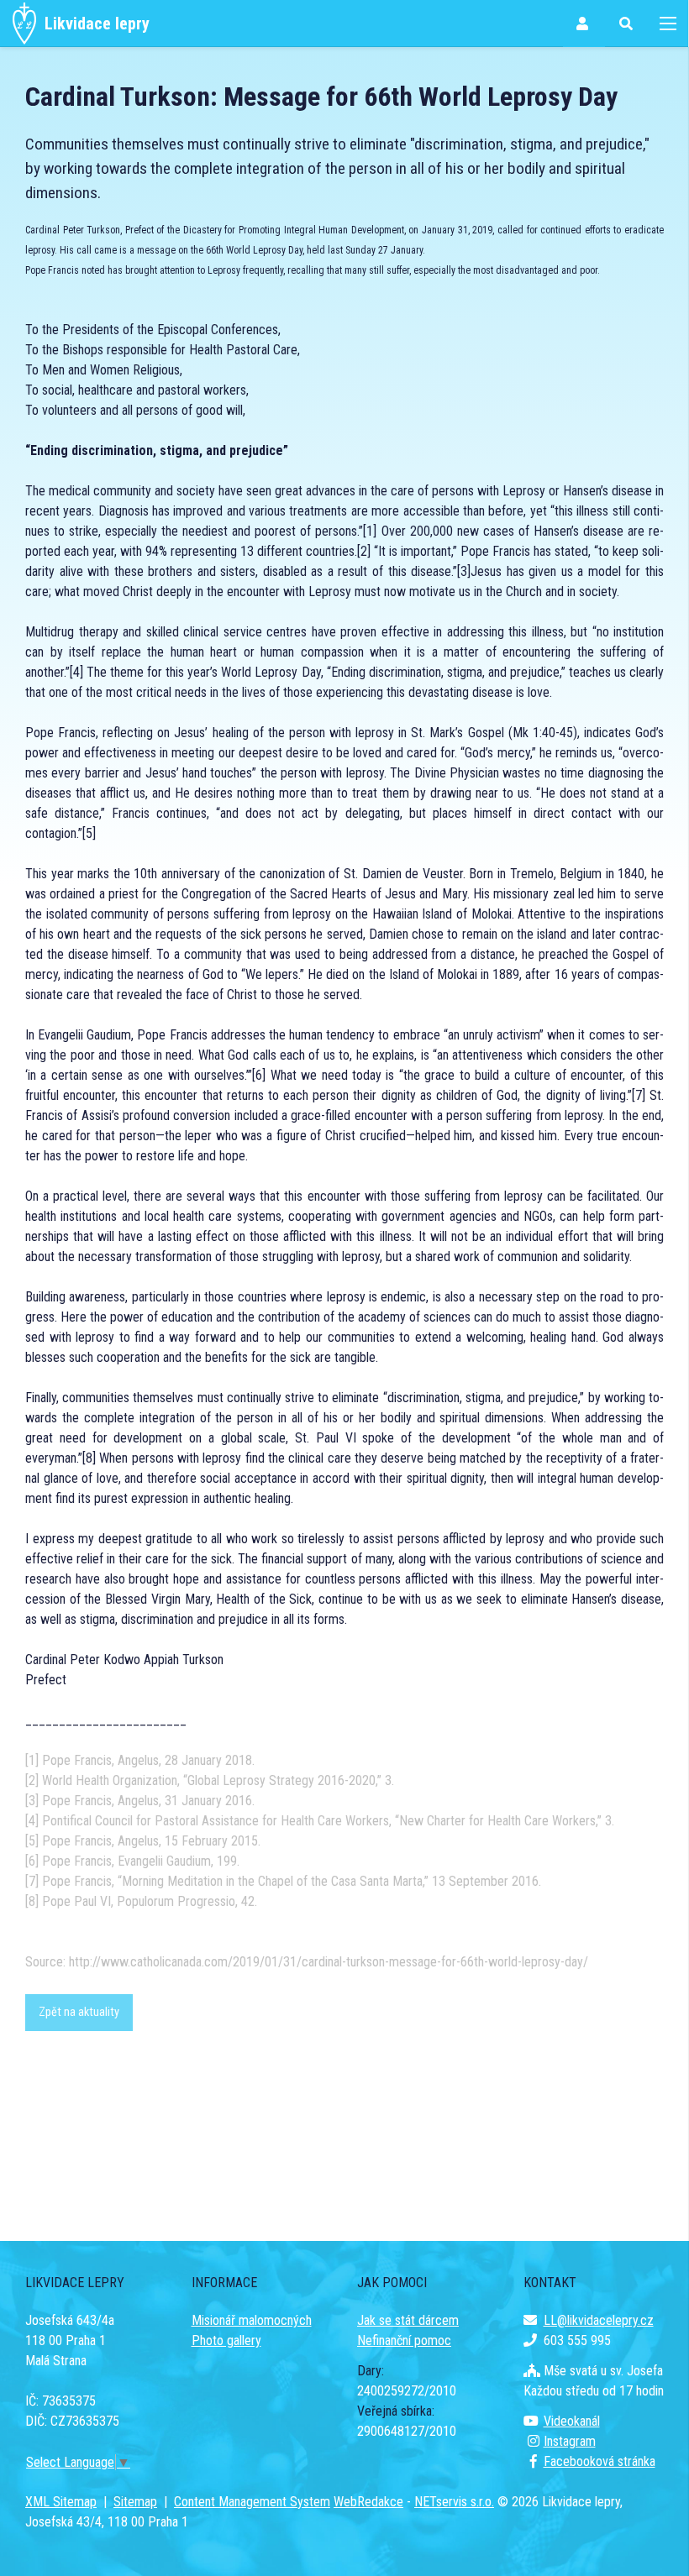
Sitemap (135, 2502)
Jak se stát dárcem (408, 2320)
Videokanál (572, 2421)
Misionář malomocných (252, 2320)
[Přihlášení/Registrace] (584, 24)
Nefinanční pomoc (404, 2340)
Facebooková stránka (600, 2461)
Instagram (570, 2441)
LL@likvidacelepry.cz (599, 2320)
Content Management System (252, 2502)
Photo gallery (226, 2340)
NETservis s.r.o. (454, 2502)
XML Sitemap (61, 2502)
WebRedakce (368, 2502)
